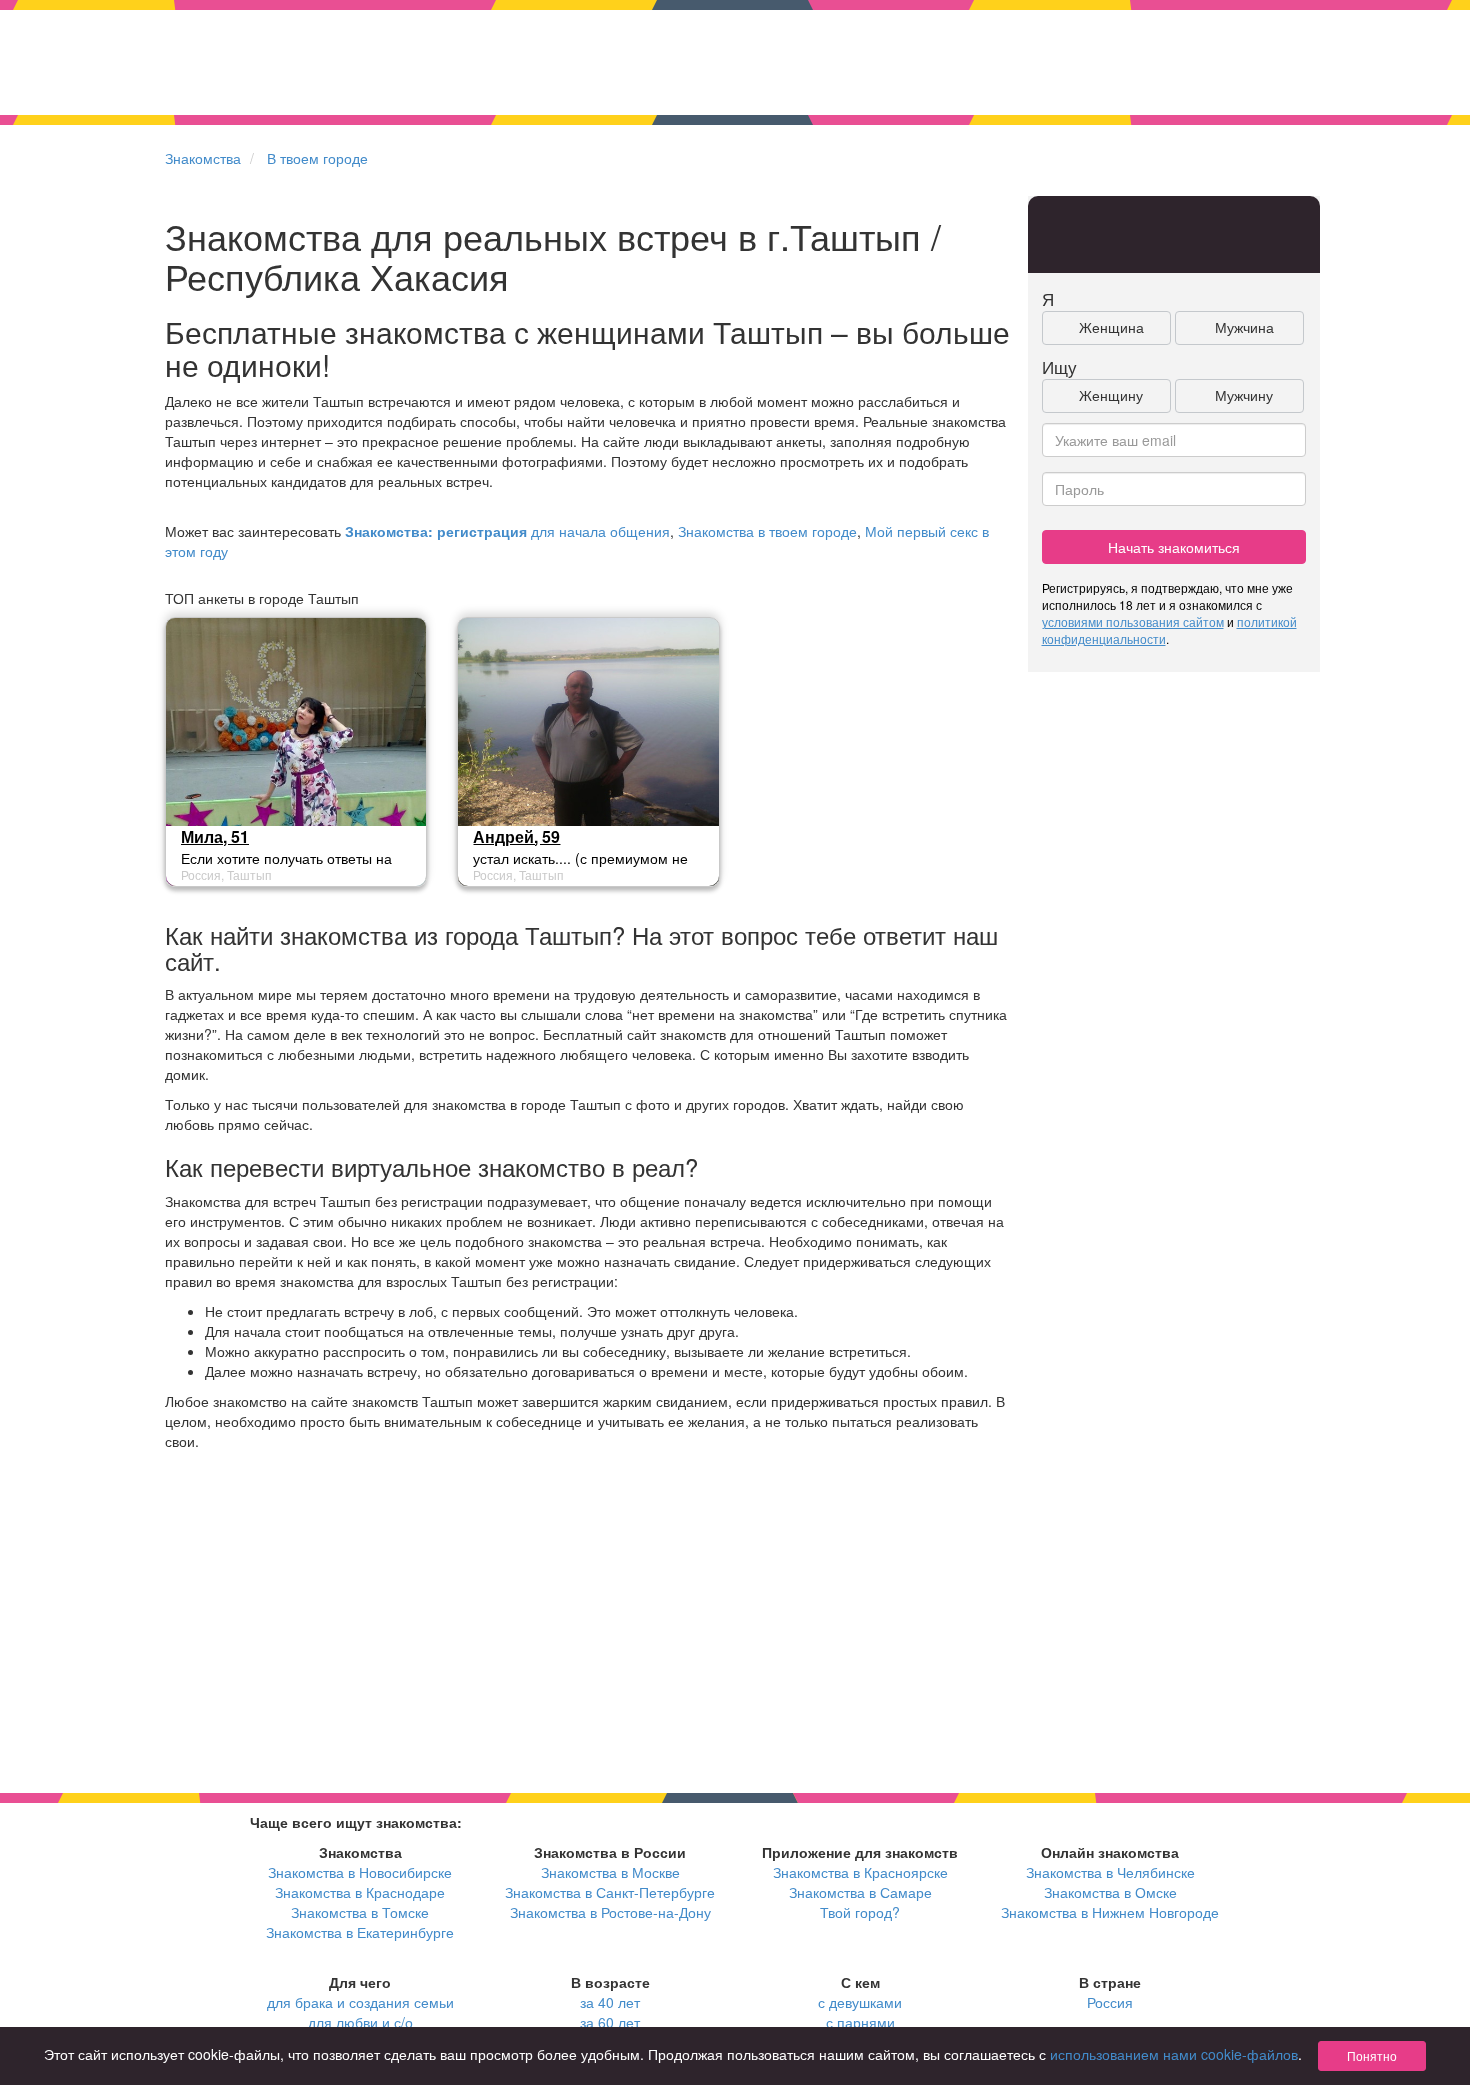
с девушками (860, 2002)
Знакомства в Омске (1110, 1892)
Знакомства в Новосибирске (360, 1872)
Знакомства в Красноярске (860, 1872)
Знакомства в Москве (610, 1872)
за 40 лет (610, 2002)
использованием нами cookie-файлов (1174, 2054)
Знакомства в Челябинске (1110, 1872)
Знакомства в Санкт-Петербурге (610, 1892)
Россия (1110, 2002)
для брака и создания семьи (360, 2002)
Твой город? (860, 1912)
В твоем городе (317, 158)
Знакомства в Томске (360, 1912)
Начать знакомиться (1174, 547)
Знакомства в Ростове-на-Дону (610, 1912)
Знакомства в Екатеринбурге (360, 1932)
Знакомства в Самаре (860, 1892)
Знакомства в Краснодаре (360, 1892)
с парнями (860, 2022)
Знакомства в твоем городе (767, 531)
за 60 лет (610, 2022)
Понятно (1372, 2055)
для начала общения (507, 531)
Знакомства (203, 158)
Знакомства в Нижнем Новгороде (1110, 1912)
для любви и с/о (360, 2022)
